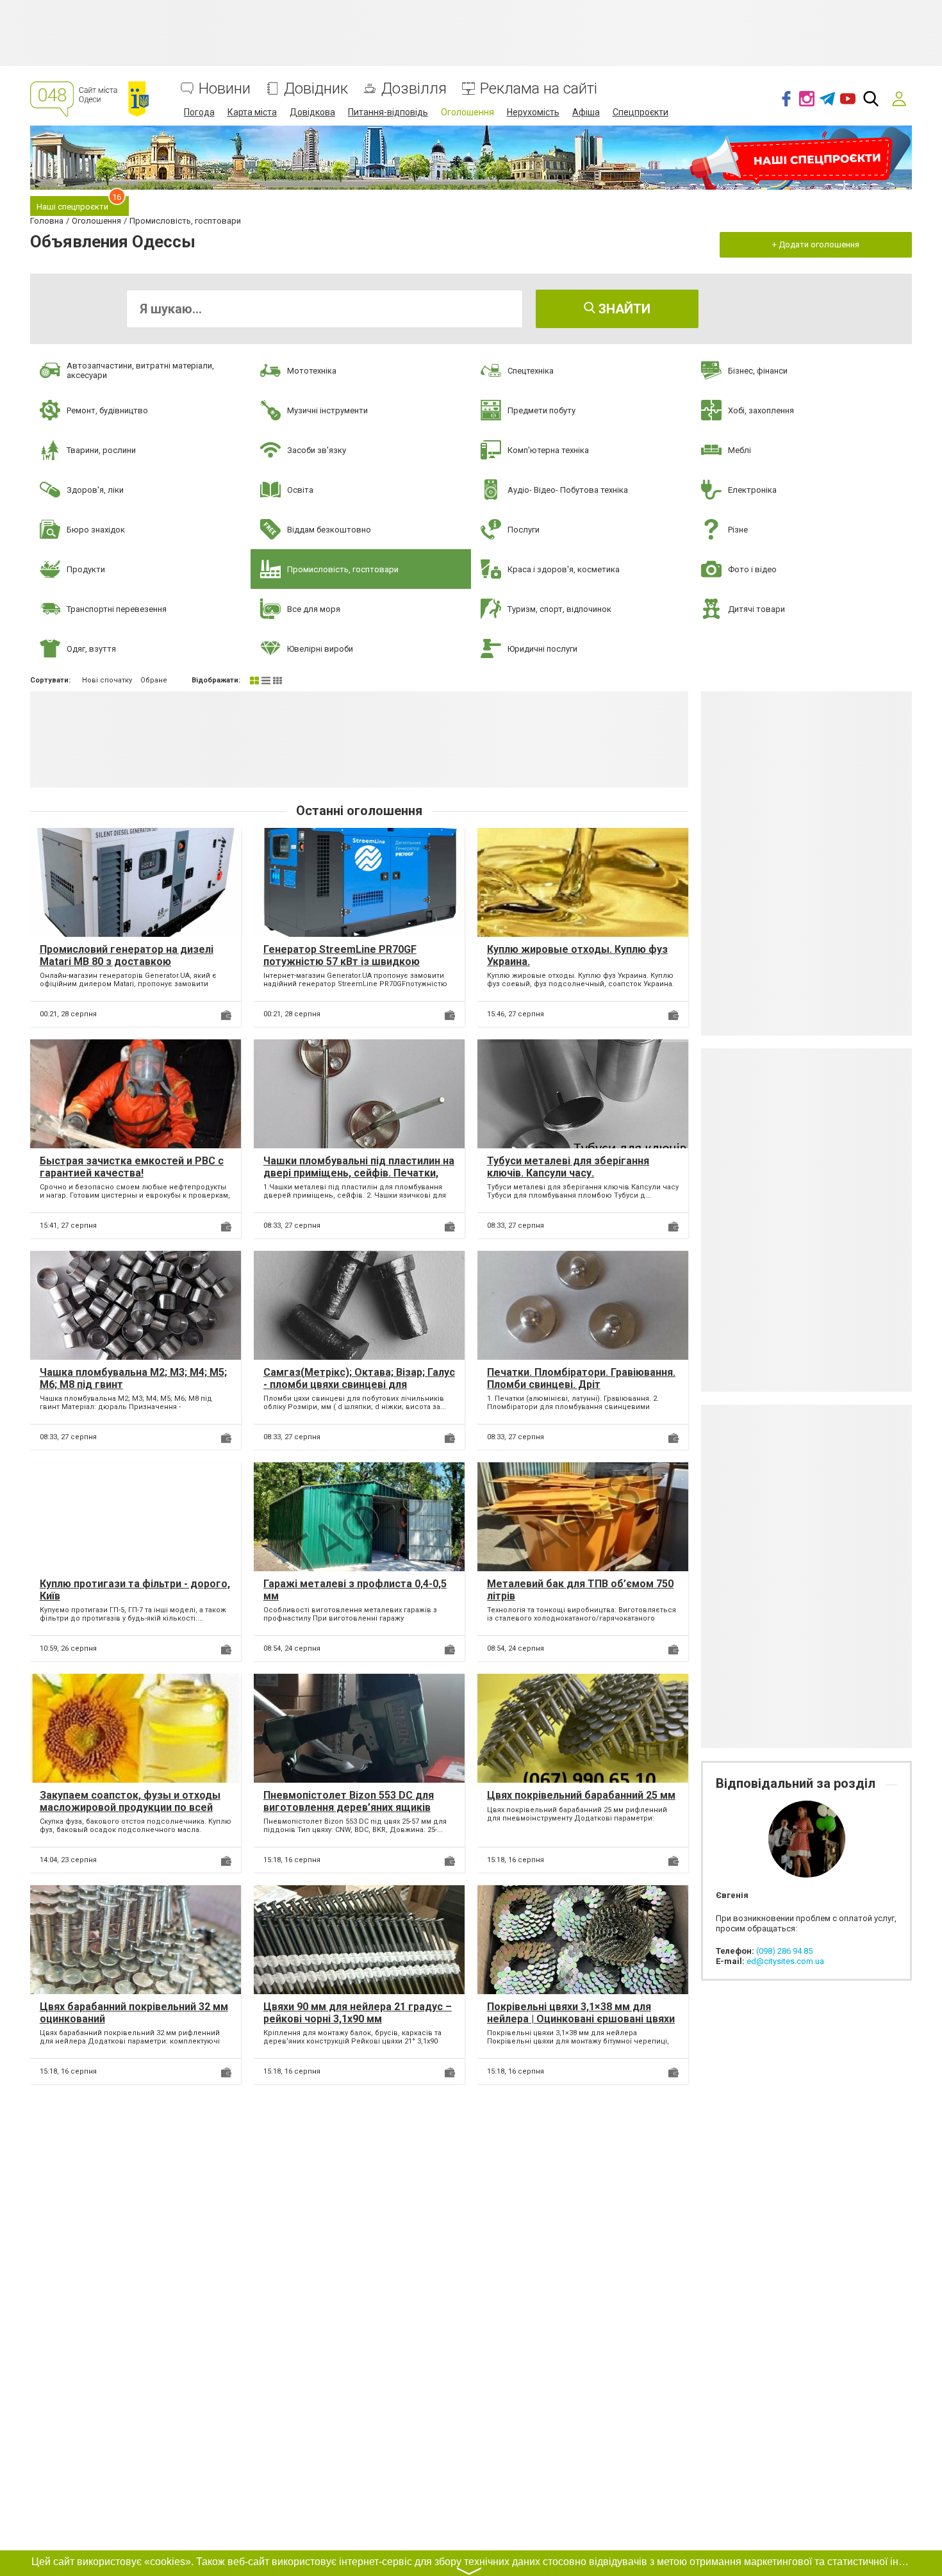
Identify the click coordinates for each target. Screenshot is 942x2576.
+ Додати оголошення (816, 244)
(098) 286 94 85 (784, 1951)
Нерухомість (533, 112)
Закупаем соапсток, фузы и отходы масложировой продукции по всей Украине (130, 1807)
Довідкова (312, 112)
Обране (154, 680)
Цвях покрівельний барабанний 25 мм (581, 1795)
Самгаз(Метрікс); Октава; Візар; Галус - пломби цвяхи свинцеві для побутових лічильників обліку (359, 1384)
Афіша (586, 112)
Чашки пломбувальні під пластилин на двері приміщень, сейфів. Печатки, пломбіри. (359, 1173)
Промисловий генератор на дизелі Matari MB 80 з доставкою (127, 955)
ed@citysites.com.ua (785, 1961)
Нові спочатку (107, 680)
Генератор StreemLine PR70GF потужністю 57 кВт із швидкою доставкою (342, 962)
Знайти (623, 309)
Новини (225, 89)
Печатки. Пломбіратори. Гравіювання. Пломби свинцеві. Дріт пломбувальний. (581, 1384)
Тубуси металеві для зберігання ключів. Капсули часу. (568, 1167)
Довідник (316, 89)
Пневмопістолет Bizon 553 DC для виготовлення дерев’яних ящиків (349, 1801)
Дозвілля (414, 89)
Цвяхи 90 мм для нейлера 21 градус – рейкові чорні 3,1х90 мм (358, 2013)
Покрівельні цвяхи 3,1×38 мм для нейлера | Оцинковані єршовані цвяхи (581, 2013)
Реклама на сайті (539, 89)
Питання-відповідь (388, 112)
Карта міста (252, 112)
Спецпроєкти (640, 112)
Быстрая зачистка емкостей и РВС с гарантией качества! (132, 1167)
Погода (199, 112)
